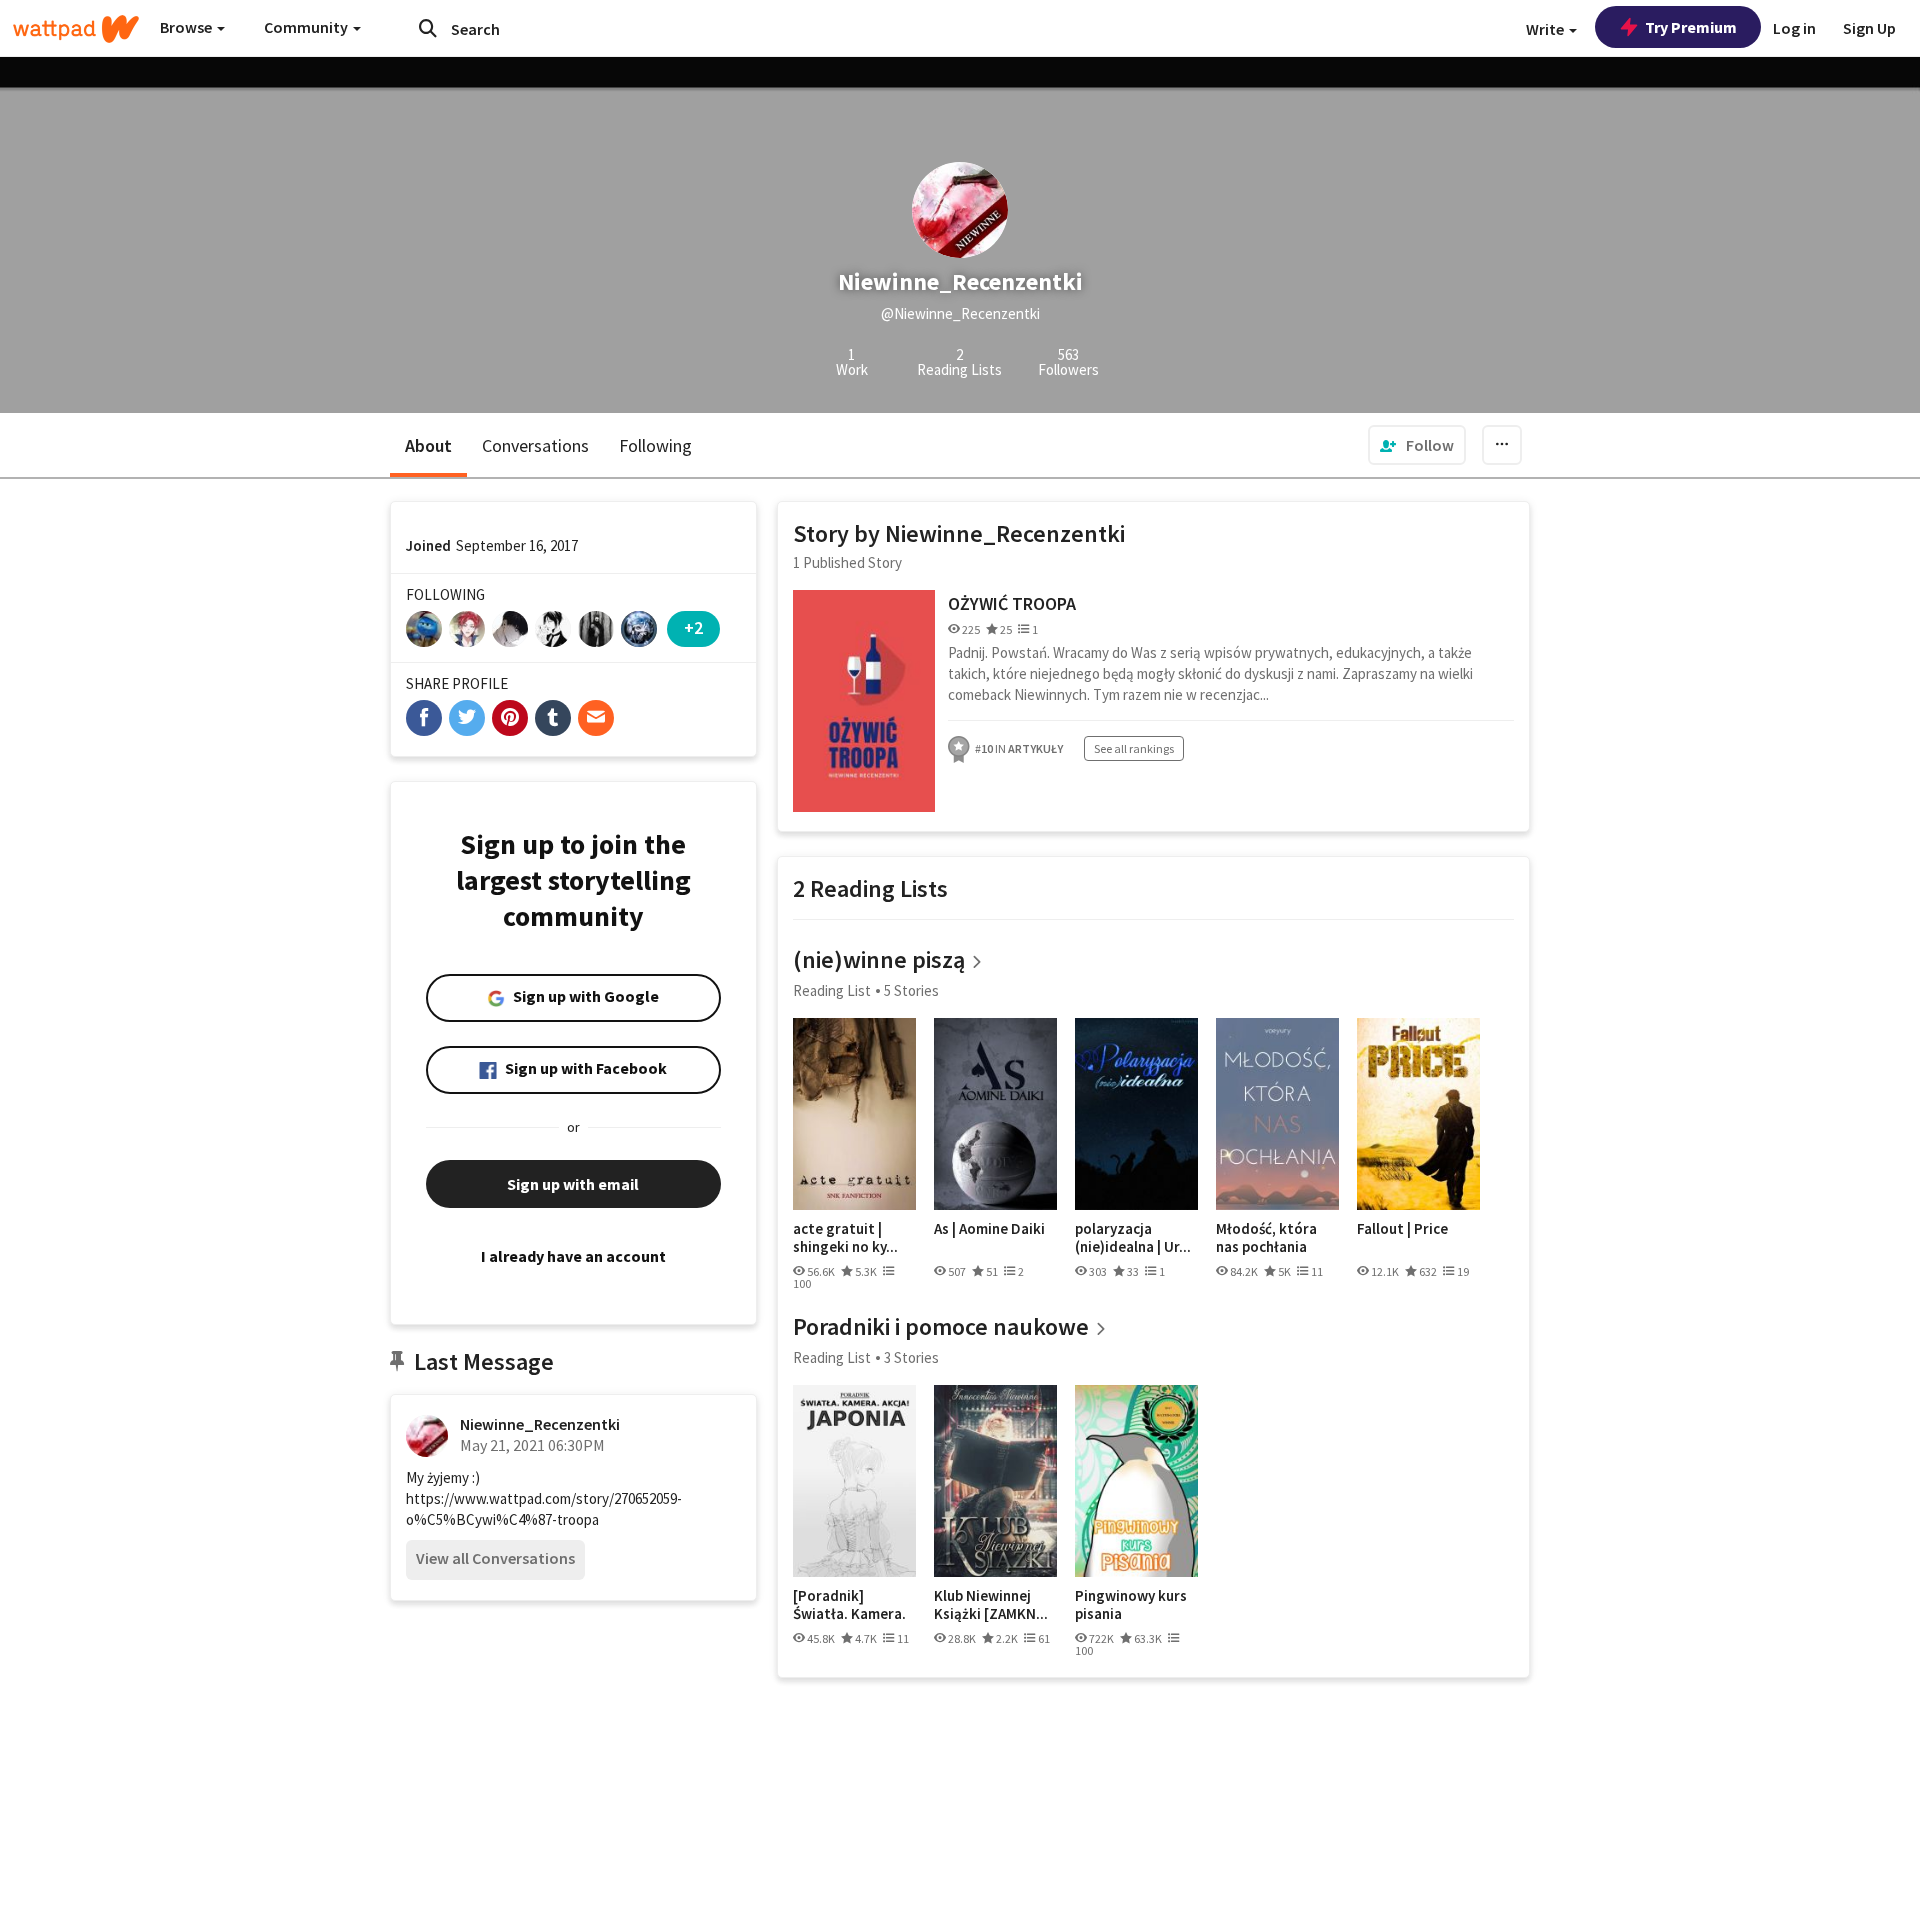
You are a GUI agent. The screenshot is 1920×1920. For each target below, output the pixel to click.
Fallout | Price (1402, 1229)
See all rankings (1134, 748)
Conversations (535, 445)
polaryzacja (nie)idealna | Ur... (1133, 1237)
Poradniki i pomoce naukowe (941, 1326)
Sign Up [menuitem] (1869, 28)
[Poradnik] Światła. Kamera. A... (849, 1604)
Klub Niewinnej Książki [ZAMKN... (991, 1604)
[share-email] (596, 718)
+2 (693, 627)
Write (1546, 29)
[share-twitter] (467, 718)
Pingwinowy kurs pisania (1131, 1604)
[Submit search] (428, 28)
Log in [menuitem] (1794, 28)
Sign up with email (573, 1184)
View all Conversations (495, 1558)
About (428, 445)
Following (655, 445)
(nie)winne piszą (879, 959)
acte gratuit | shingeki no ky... (845, 1237)
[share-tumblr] (553, 718)
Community (307, 27)
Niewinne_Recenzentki (540, 1424)
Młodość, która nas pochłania (1266, 1237)
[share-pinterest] (510, 718)
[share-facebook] (424, 718)
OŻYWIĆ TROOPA (1012, 603)
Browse (187, 27)
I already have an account (573, 1256)
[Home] (76, 29)
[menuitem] (1417, 445)
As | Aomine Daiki (989, 1229)
